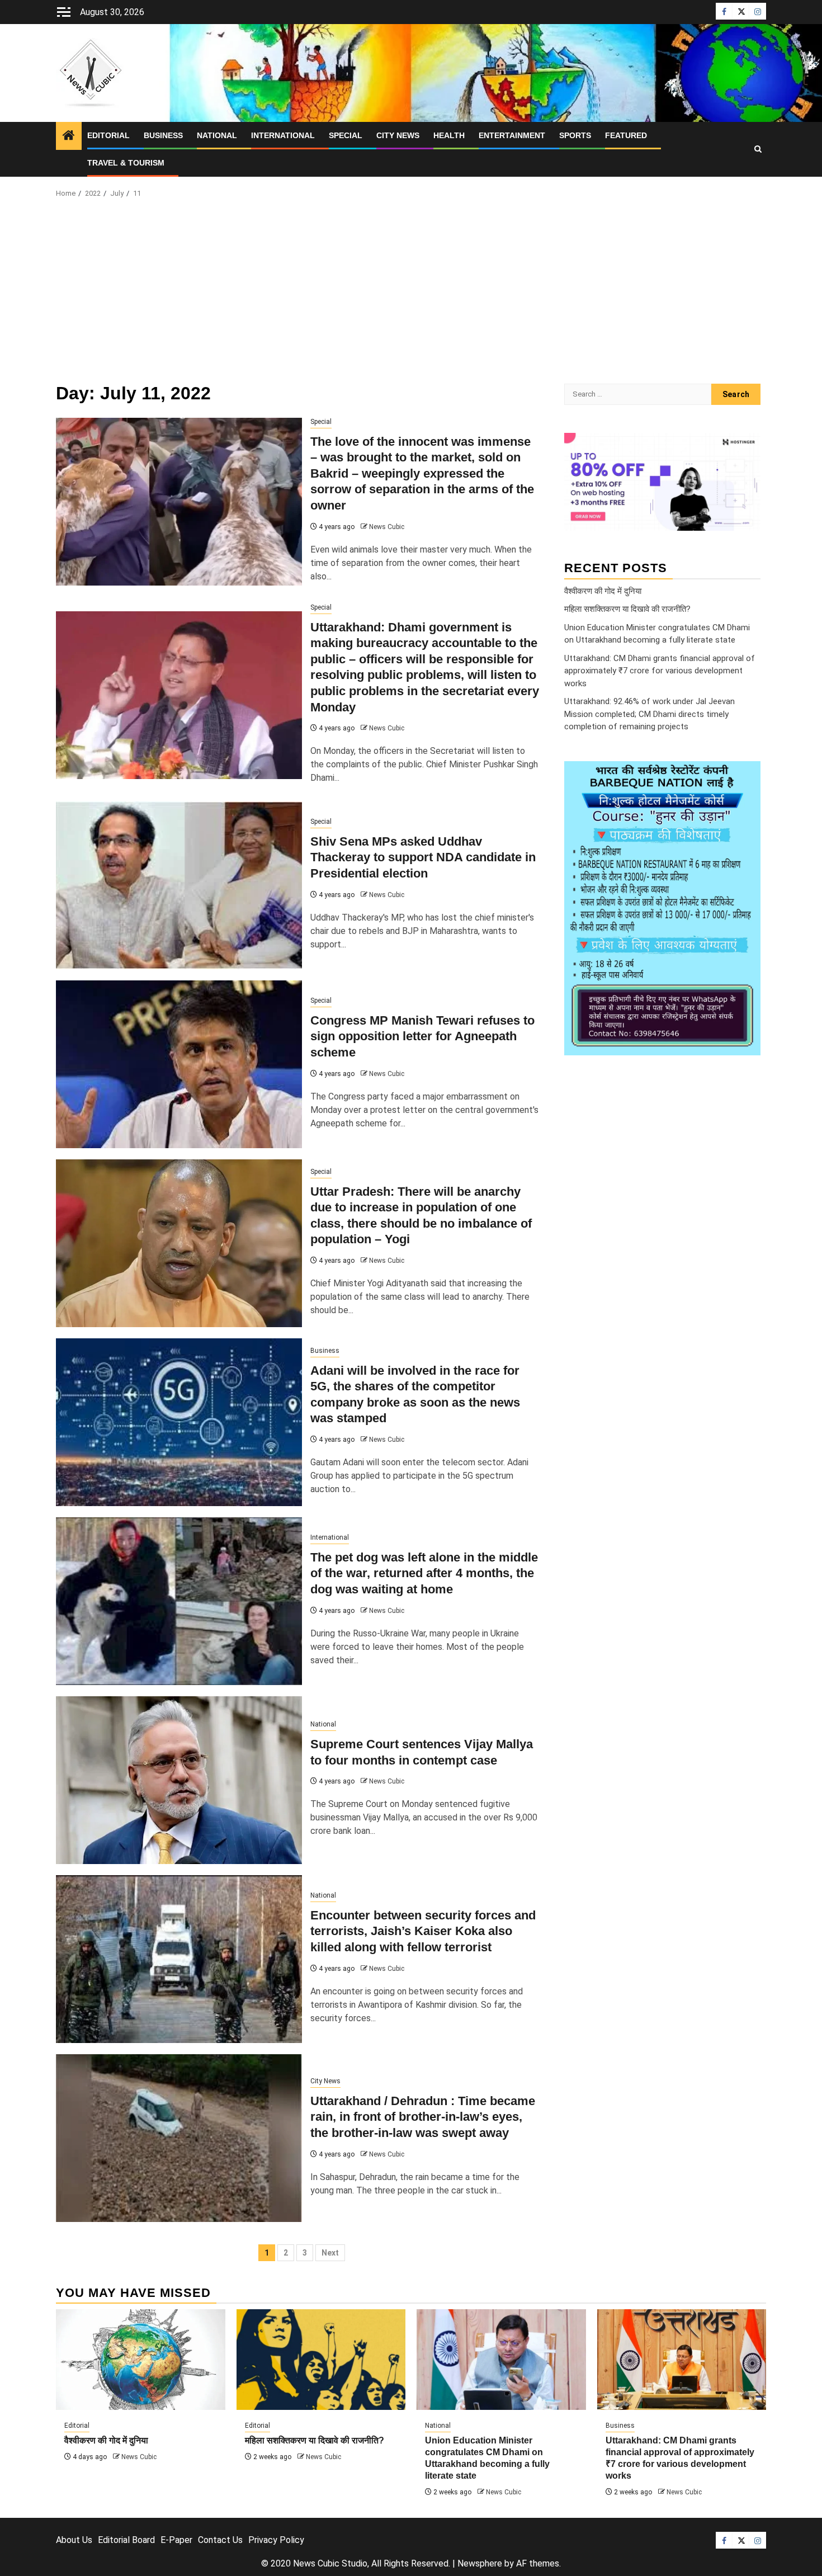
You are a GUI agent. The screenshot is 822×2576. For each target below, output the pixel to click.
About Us (74, 2540)
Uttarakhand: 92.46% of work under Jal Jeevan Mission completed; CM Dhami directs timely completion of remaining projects (649, 714)
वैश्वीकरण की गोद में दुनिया (603, 591)
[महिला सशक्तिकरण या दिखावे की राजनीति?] (321, 2360)
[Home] (69, 136)
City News (398, 135)
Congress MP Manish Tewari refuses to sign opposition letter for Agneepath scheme (422, 1036)
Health (449, 135)
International (283, 135)
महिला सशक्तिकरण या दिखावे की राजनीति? (627, 609)
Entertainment (512, 135)
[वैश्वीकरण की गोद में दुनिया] (141, 2360)
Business (163, 135)
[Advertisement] (411, 294)
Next (330, 2253)
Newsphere (480, 2563)
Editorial (108, 135)
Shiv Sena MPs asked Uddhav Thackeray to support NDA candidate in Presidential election (423, 857)
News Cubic (387, 527)
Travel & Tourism (126, 163)
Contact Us (220, 2540)
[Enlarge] (746, 775)
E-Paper (176, 2540)
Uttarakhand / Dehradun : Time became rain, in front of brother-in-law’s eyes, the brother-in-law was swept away (423, 2117)
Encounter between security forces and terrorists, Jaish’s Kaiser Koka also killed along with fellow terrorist (423, 1931)
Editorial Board (126, 2540)
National (217, 135)
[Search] (758, 149)
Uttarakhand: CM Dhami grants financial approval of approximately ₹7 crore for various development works (660, 670)
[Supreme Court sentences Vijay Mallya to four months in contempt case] (179, 1780)
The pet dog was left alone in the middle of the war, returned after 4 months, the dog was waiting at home (424, 1573)
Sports (575, 135)
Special (346, 135)
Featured (626, 135)
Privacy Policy (276, 2540)
